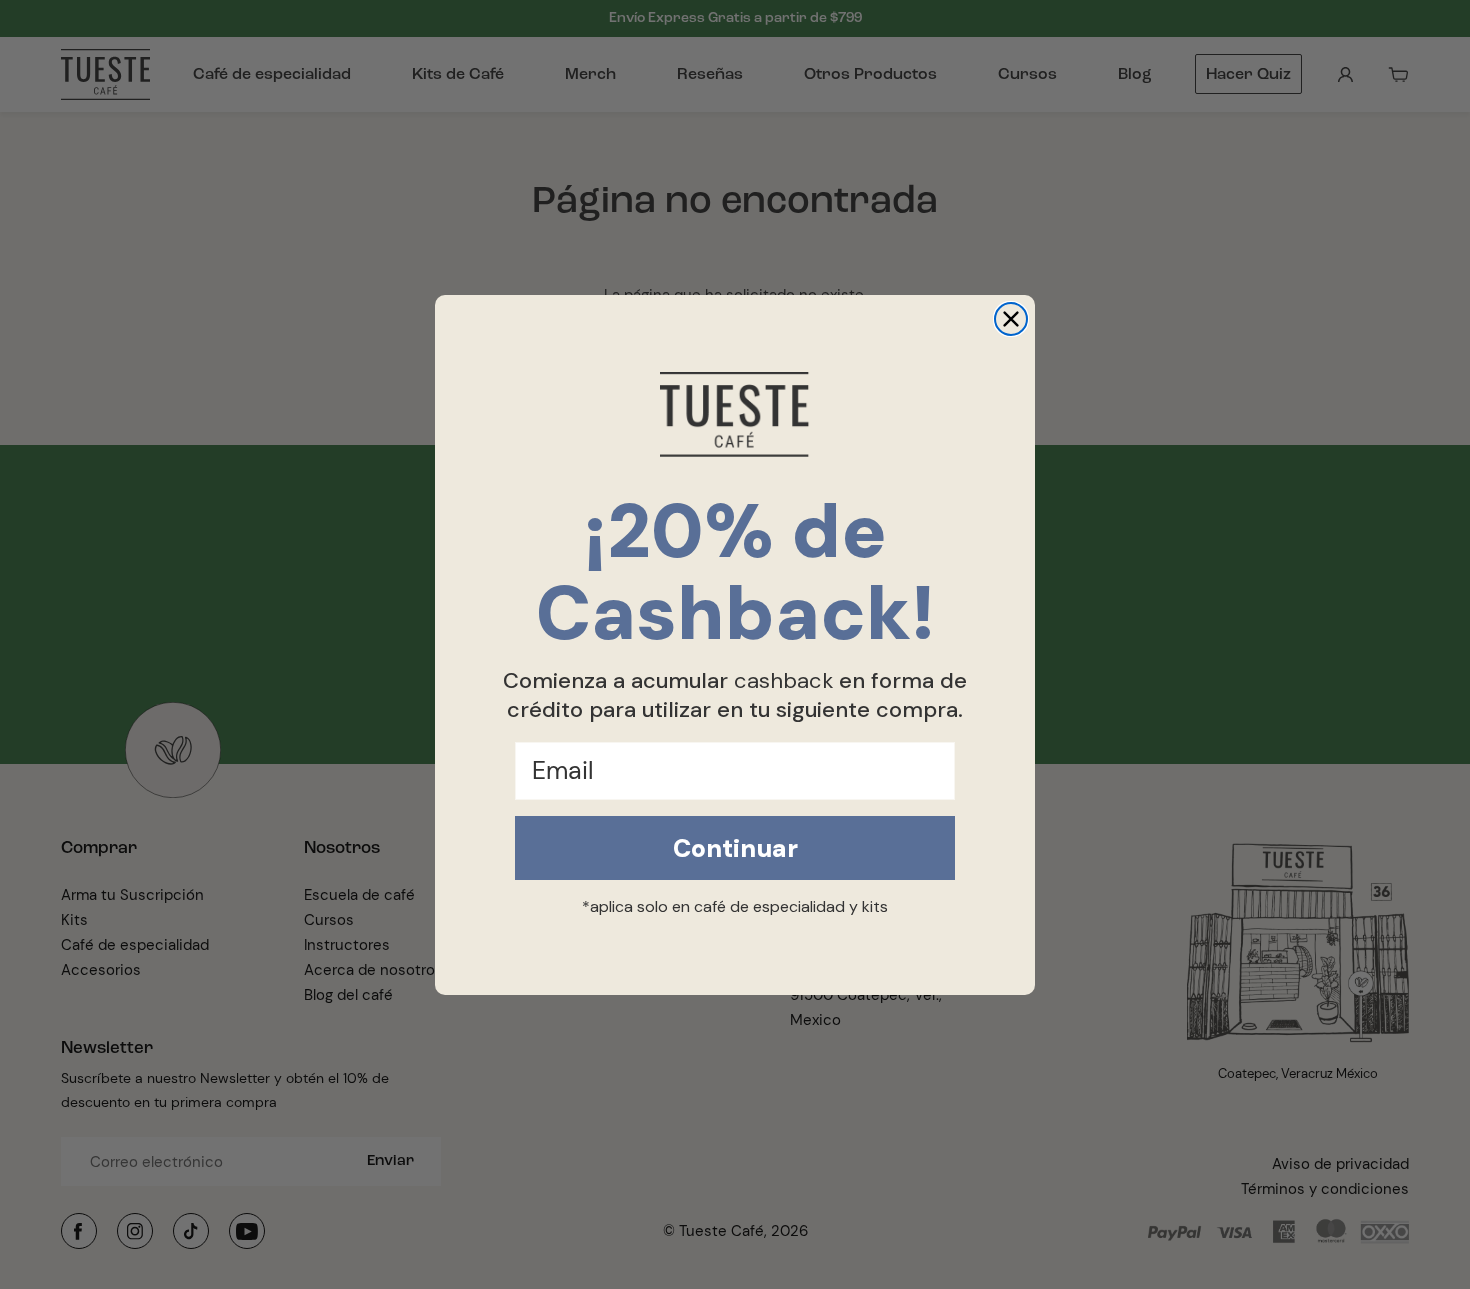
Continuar (735, 848)
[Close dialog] (1011, 319)
